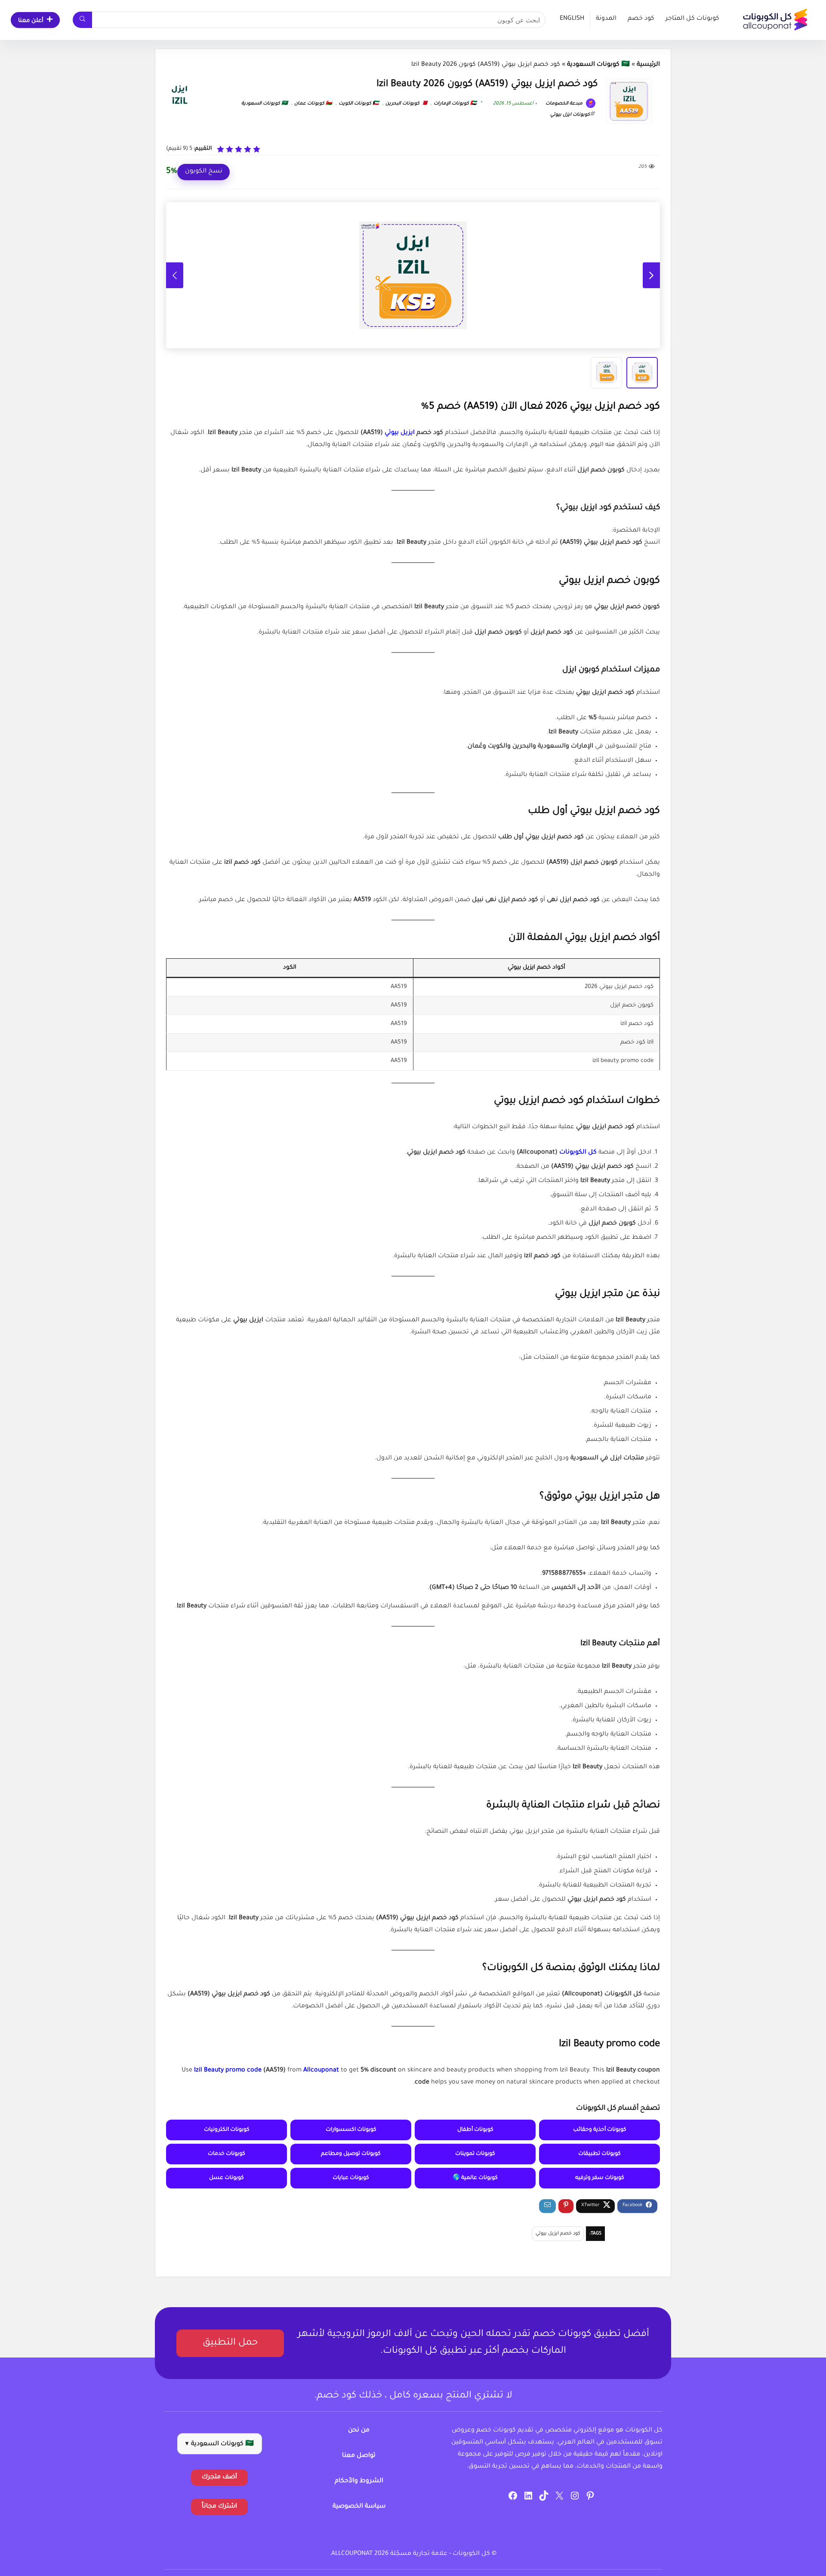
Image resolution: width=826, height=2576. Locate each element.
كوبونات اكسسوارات (351, 2130)
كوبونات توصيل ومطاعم (351, 2154)
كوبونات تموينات (475, 2154)
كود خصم (641, 19)
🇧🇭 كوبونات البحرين (406, 104)
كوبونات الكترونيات (227, 2130)
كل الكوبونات (578, 1153)
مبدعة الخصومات (565, 104)
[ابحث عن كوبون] (82, 20)
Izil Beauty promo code (228, 2071)
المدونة (606, 19)
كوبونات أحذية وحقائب (600, 2130)
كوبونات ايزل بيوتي (570, 115)
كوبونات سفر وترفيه (600, 2178)
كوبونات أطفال (475, 2130)
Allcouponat (321, 2071)
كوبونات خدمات (227, 2154)
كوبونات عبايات (351, 2178)
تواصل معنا (359, 2456)
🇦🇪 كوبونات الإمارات (455, 104)
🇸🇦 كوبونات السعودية (598, 65)
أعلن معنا (31, 21)
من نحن (359, 2431)
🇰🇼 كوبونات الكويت (359, 104)
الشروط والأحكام (359, 2481)
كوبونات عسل (227, 2178)
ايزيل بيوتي (400, 433)
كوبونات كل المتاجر (692, 19)
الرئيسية (648, 65)
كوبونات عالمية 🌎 (475, 2178)
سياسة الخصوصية (359, 2507)
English (572, 19)
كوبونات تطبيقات (599, 2154)
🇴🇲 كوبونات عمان (313, 104)
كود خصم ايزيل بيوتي (558, 2234)
